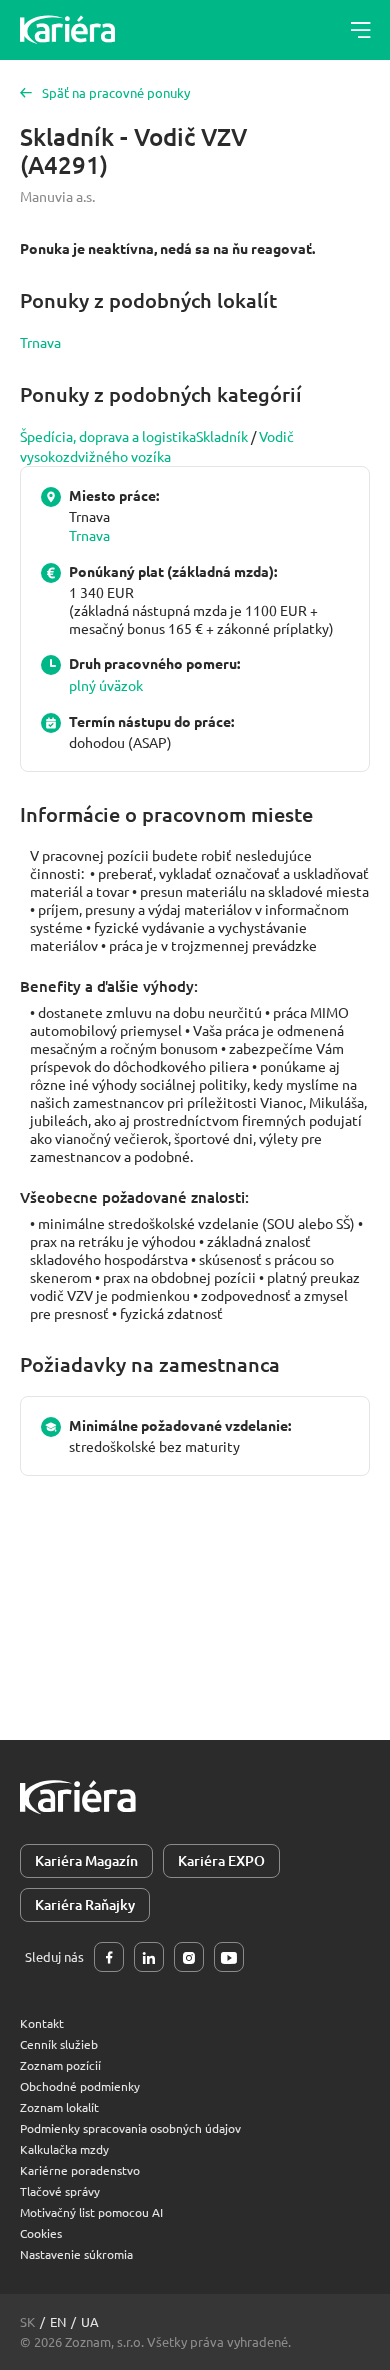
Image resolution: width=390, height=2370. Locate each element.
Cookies (41, 2233)
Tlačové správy (60, 2191)
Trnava (40, 342)
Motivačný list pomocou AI (91, 2212)
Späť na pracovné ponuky (116, 92)
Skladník (222, 436)
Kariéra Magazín (86, 1860)
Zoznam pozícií (60, 2065)
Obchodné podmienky (80, 2086)
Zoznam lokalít (59, 2107)
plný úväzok (106, 685)
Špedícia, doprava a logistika (108, 436)
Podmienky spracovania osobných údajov (130, 2128)
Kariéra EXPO (221, 1860)
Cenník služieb (59, 2044)
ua (90, 2321)
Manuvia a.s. (57, 196)
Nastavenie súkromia (76, 2254)
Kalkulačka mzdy (64, 2149)
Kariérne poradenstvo (80, 2170)
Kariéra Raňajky (85, 1904)
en (58, 2321)
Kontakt (42, 2023)
